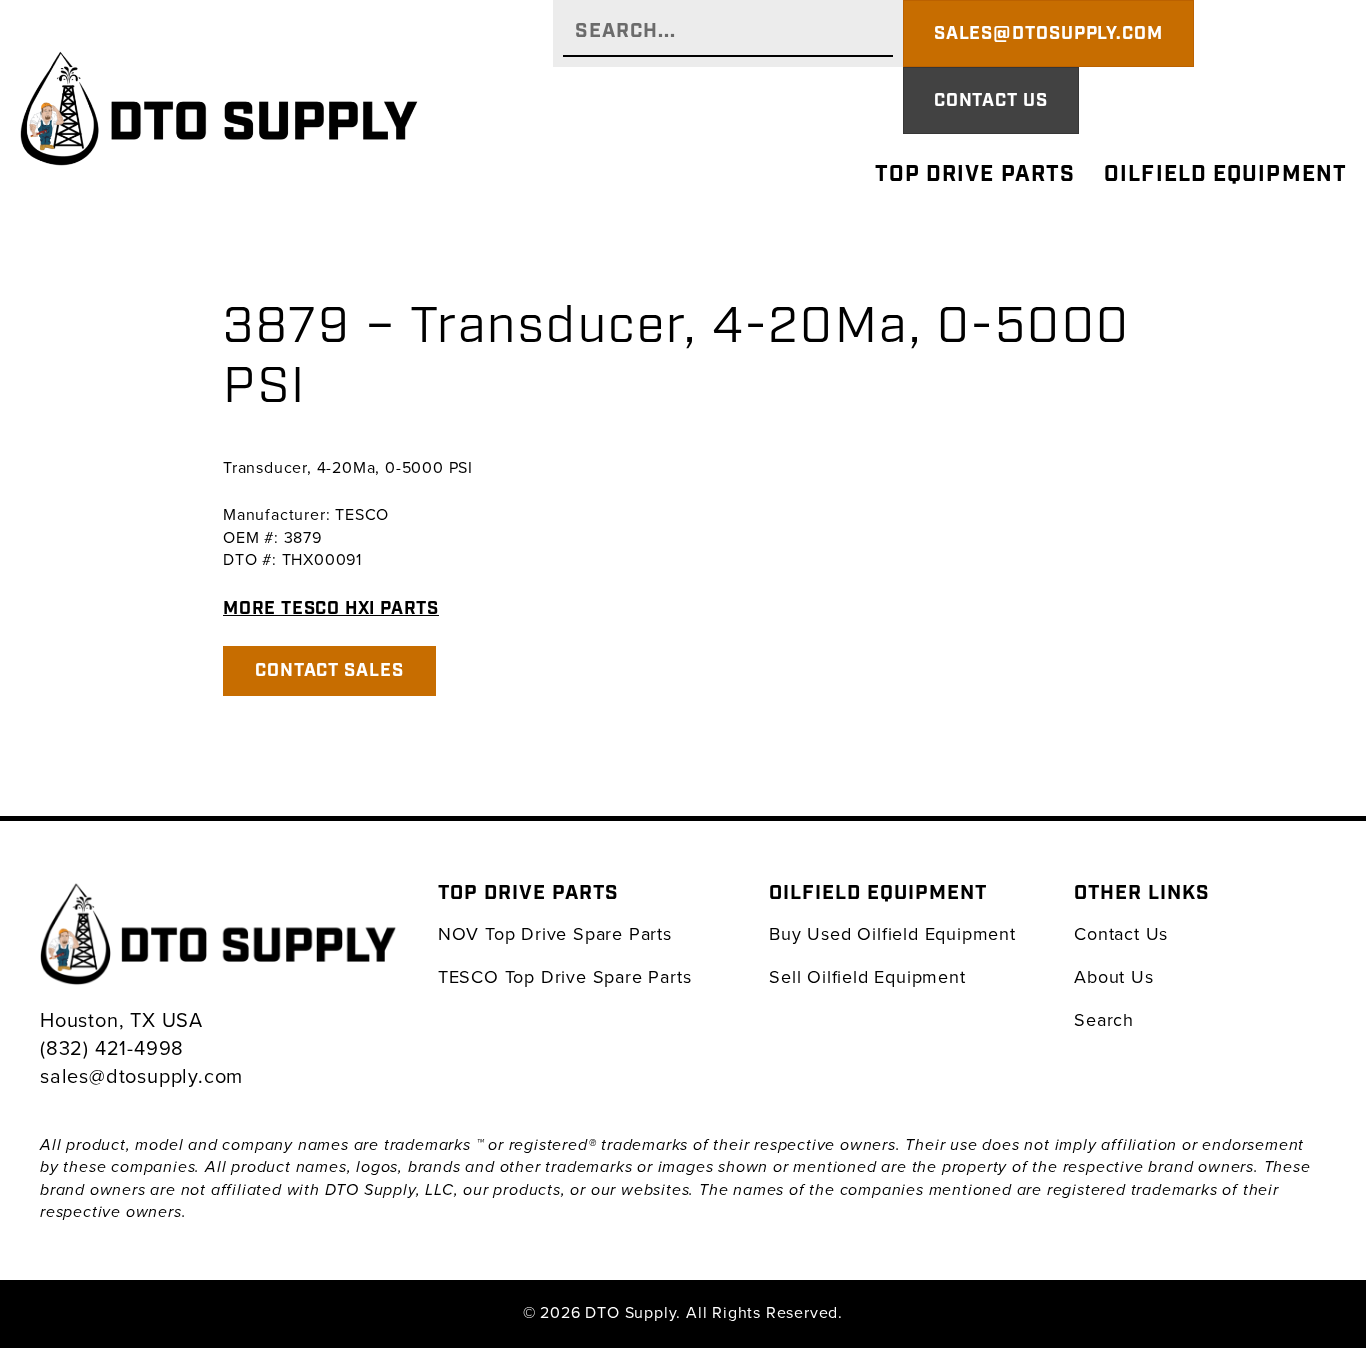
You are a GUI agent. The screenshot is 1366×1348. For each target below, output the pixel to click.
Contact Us (1121, 933)
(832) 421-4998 (112, 1047)
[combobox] (727, 33)
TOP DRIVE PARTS (975, 174)
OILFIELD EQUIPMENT (1225, 174)
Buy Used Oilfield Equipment (892, 933)
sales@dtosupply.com (141, 1075)
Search (1104, 1019)
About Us (1113, 976)
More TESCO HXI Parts (331, 608)
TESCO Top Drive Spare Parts (565, 976)
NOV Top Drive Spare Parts (555, 933)
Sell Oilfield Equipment (867, 976)
